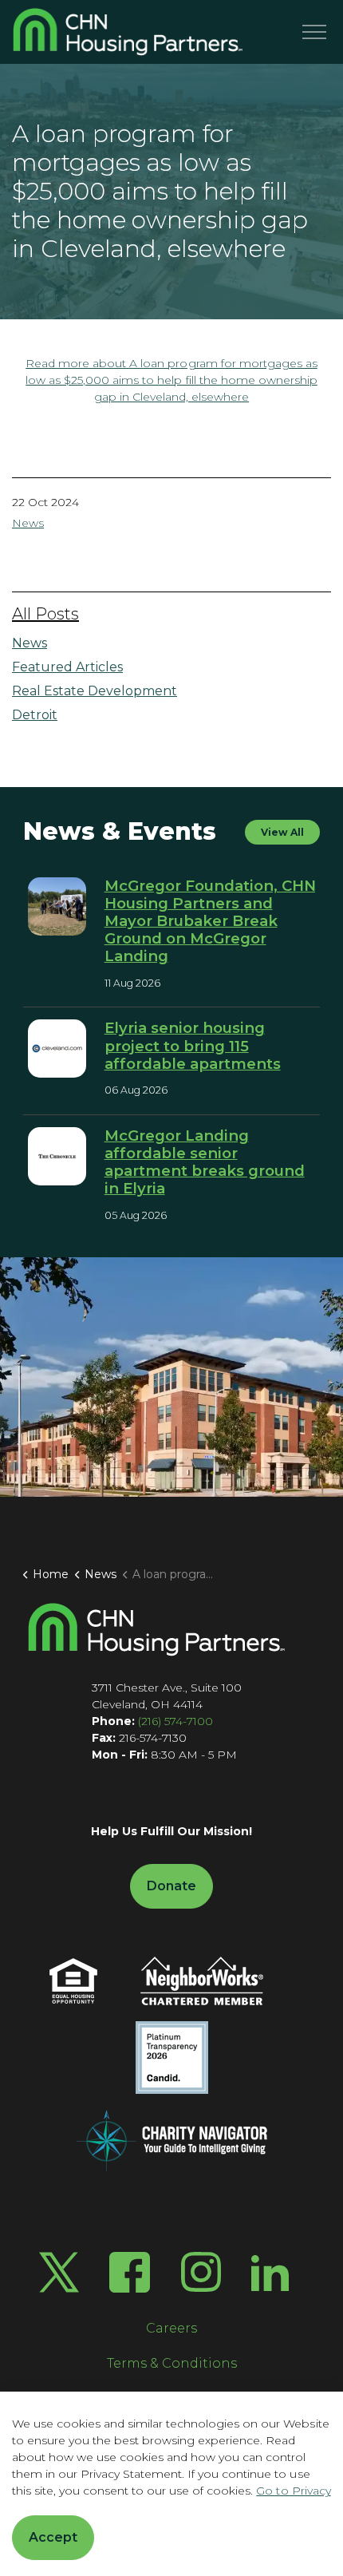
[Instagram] (201, 2272)
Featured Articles (67, 667)
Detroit (35, 715)
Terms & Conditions (172, 2363)
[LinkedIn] (270, 2272)
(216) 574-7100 (175, 1721)
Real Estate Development (95, 691)
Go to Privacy (293, 2491)
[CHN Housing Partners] (128, 32)
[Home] (156, 1630)
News (28, 523)
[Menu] (314, 32)
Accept (53, 2537)
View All (282, 832)
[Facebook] (130, 2272)
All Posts (45, 614)
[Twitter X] (59, 2272)
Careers (171, 2328)
